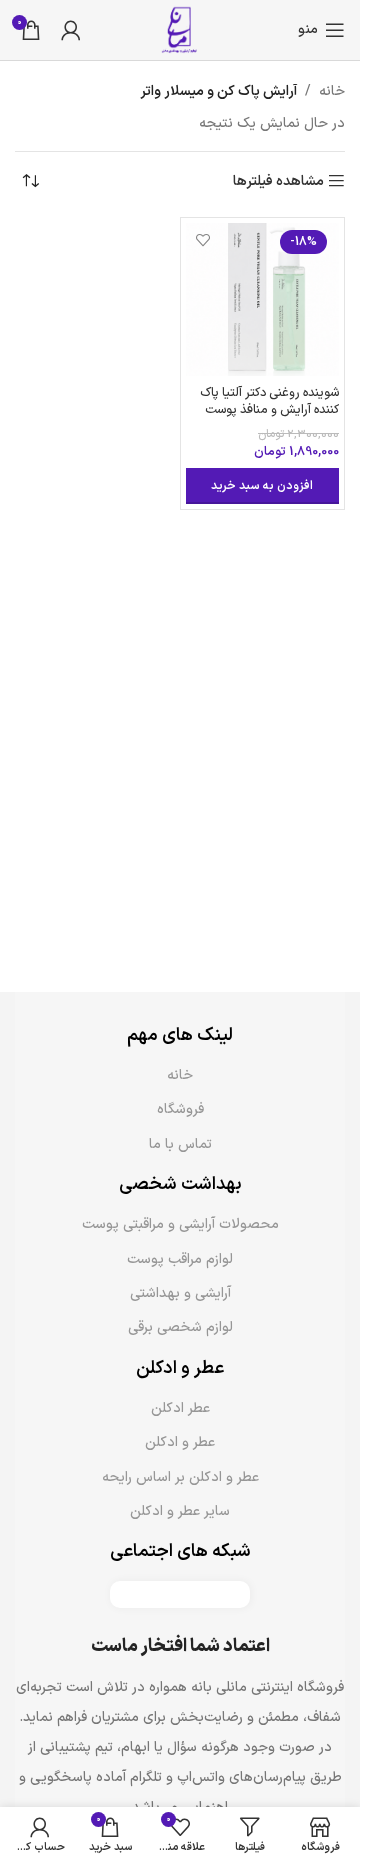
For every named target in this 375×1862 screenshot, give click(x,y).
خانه (332, 91)
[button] (263, 486)
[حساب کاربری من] (71, 30)
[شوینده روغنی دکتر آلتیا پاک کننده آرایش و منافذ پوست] (263, 300)
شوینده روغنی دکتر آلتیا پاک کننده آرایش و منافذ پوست (269, 401)
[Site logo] (180, 29)
